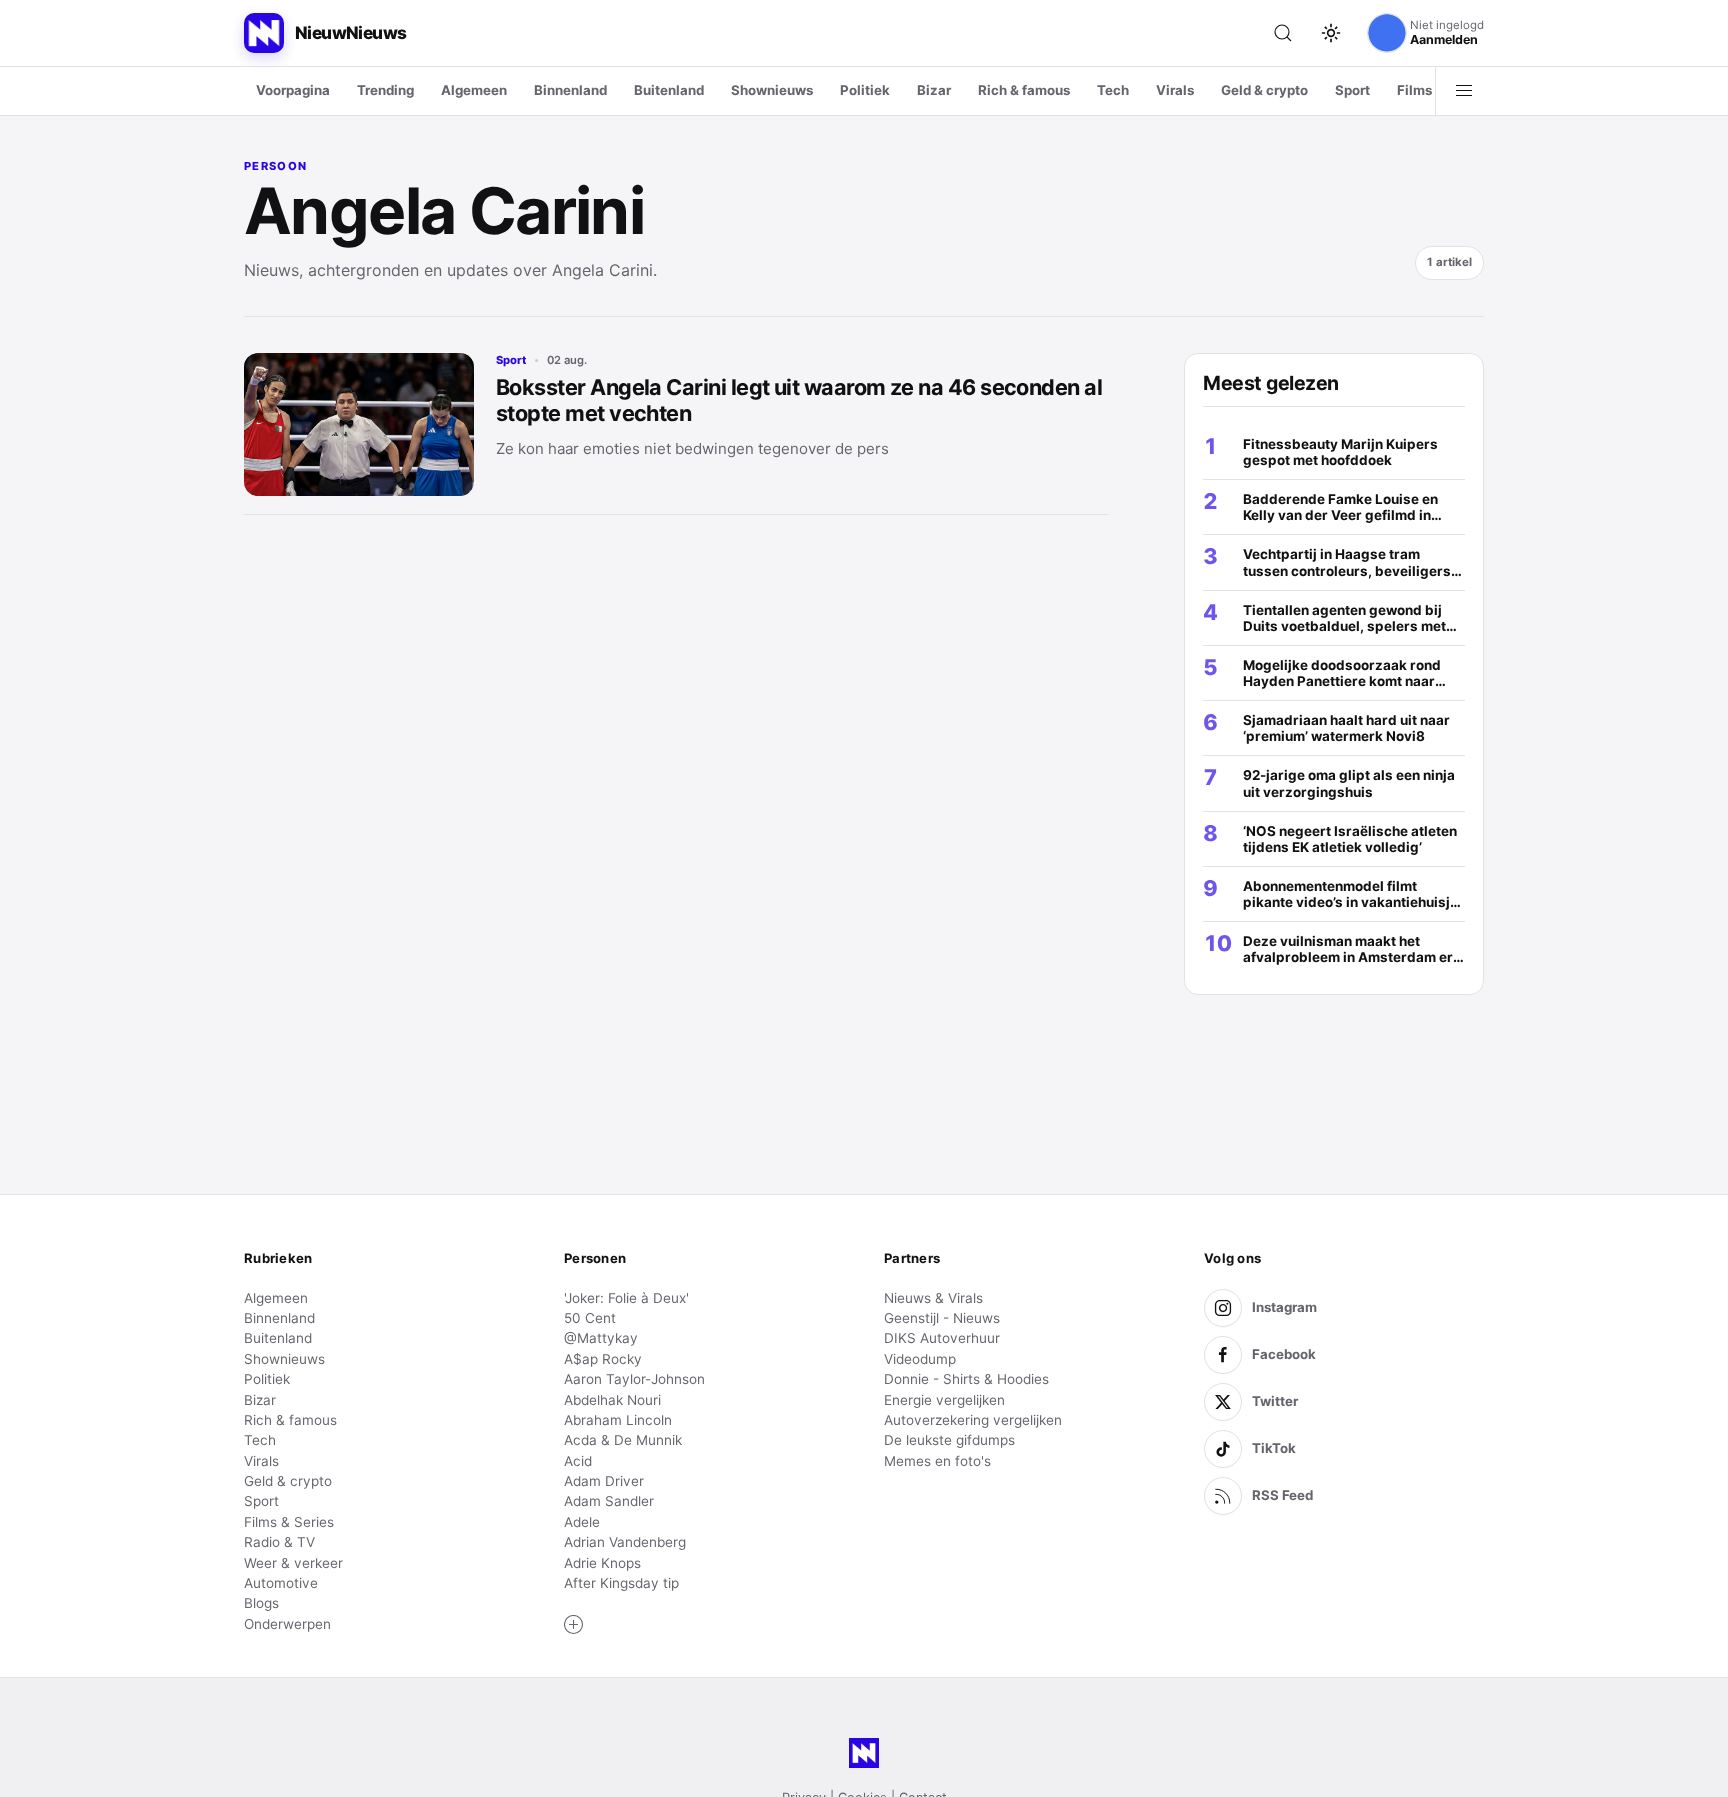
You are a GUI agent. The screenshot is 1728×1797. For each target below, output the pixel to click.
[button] (574, 1625)
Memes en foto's (937, 1461)
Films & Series (289, 1522)
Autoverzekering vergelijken (973, 1420)
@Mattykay (601, 1338)
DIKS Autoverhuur (942, 1338)
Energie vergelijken (944, 1400)
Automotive (281, 1583)
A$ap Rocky (603, 1359)
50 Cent (590, 1318)
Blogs (261, 1603)
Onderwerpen (287, 1624)
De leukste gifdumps (949, 1440)
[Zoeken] (1283, 33)
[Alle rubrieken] (1464, 91)
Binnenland (570, 90)
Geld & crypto (1264, 90)
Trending (385, 90)
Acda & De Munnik (623, 1440)
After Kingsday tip (621, 1583)
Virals (1175, 90)
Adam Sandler (609, 1501)
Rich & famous (1024, 90)
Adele (582, 1522)
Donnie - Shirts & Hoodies (966, 1379)
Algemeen (474, 90)
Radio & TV (279, 1542)
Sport (1352, 90)
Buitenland (669, 90)
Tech (1113, 90)
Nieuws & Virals (933, 1298)
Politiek (865, 90)
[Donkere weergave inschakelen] (1331, 33)
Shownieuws (772, 90)
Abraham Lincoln (618, 1420)
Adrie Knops (602, 1563)
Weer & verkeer (293, 1563)
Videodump (920, 1359)
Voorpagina (293, 90)
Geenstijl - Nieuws (942, 1318)
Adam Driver (604, 1481)
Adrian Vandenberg (625, 1542)
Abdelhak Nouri (612, 1400)
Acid (578, 1461)
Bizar (934, 90)
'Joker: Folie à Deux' (626, 1298)
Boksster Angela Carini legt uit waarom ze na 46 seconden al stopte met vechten (799, 400)
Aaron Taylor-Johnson (634, 1379)
